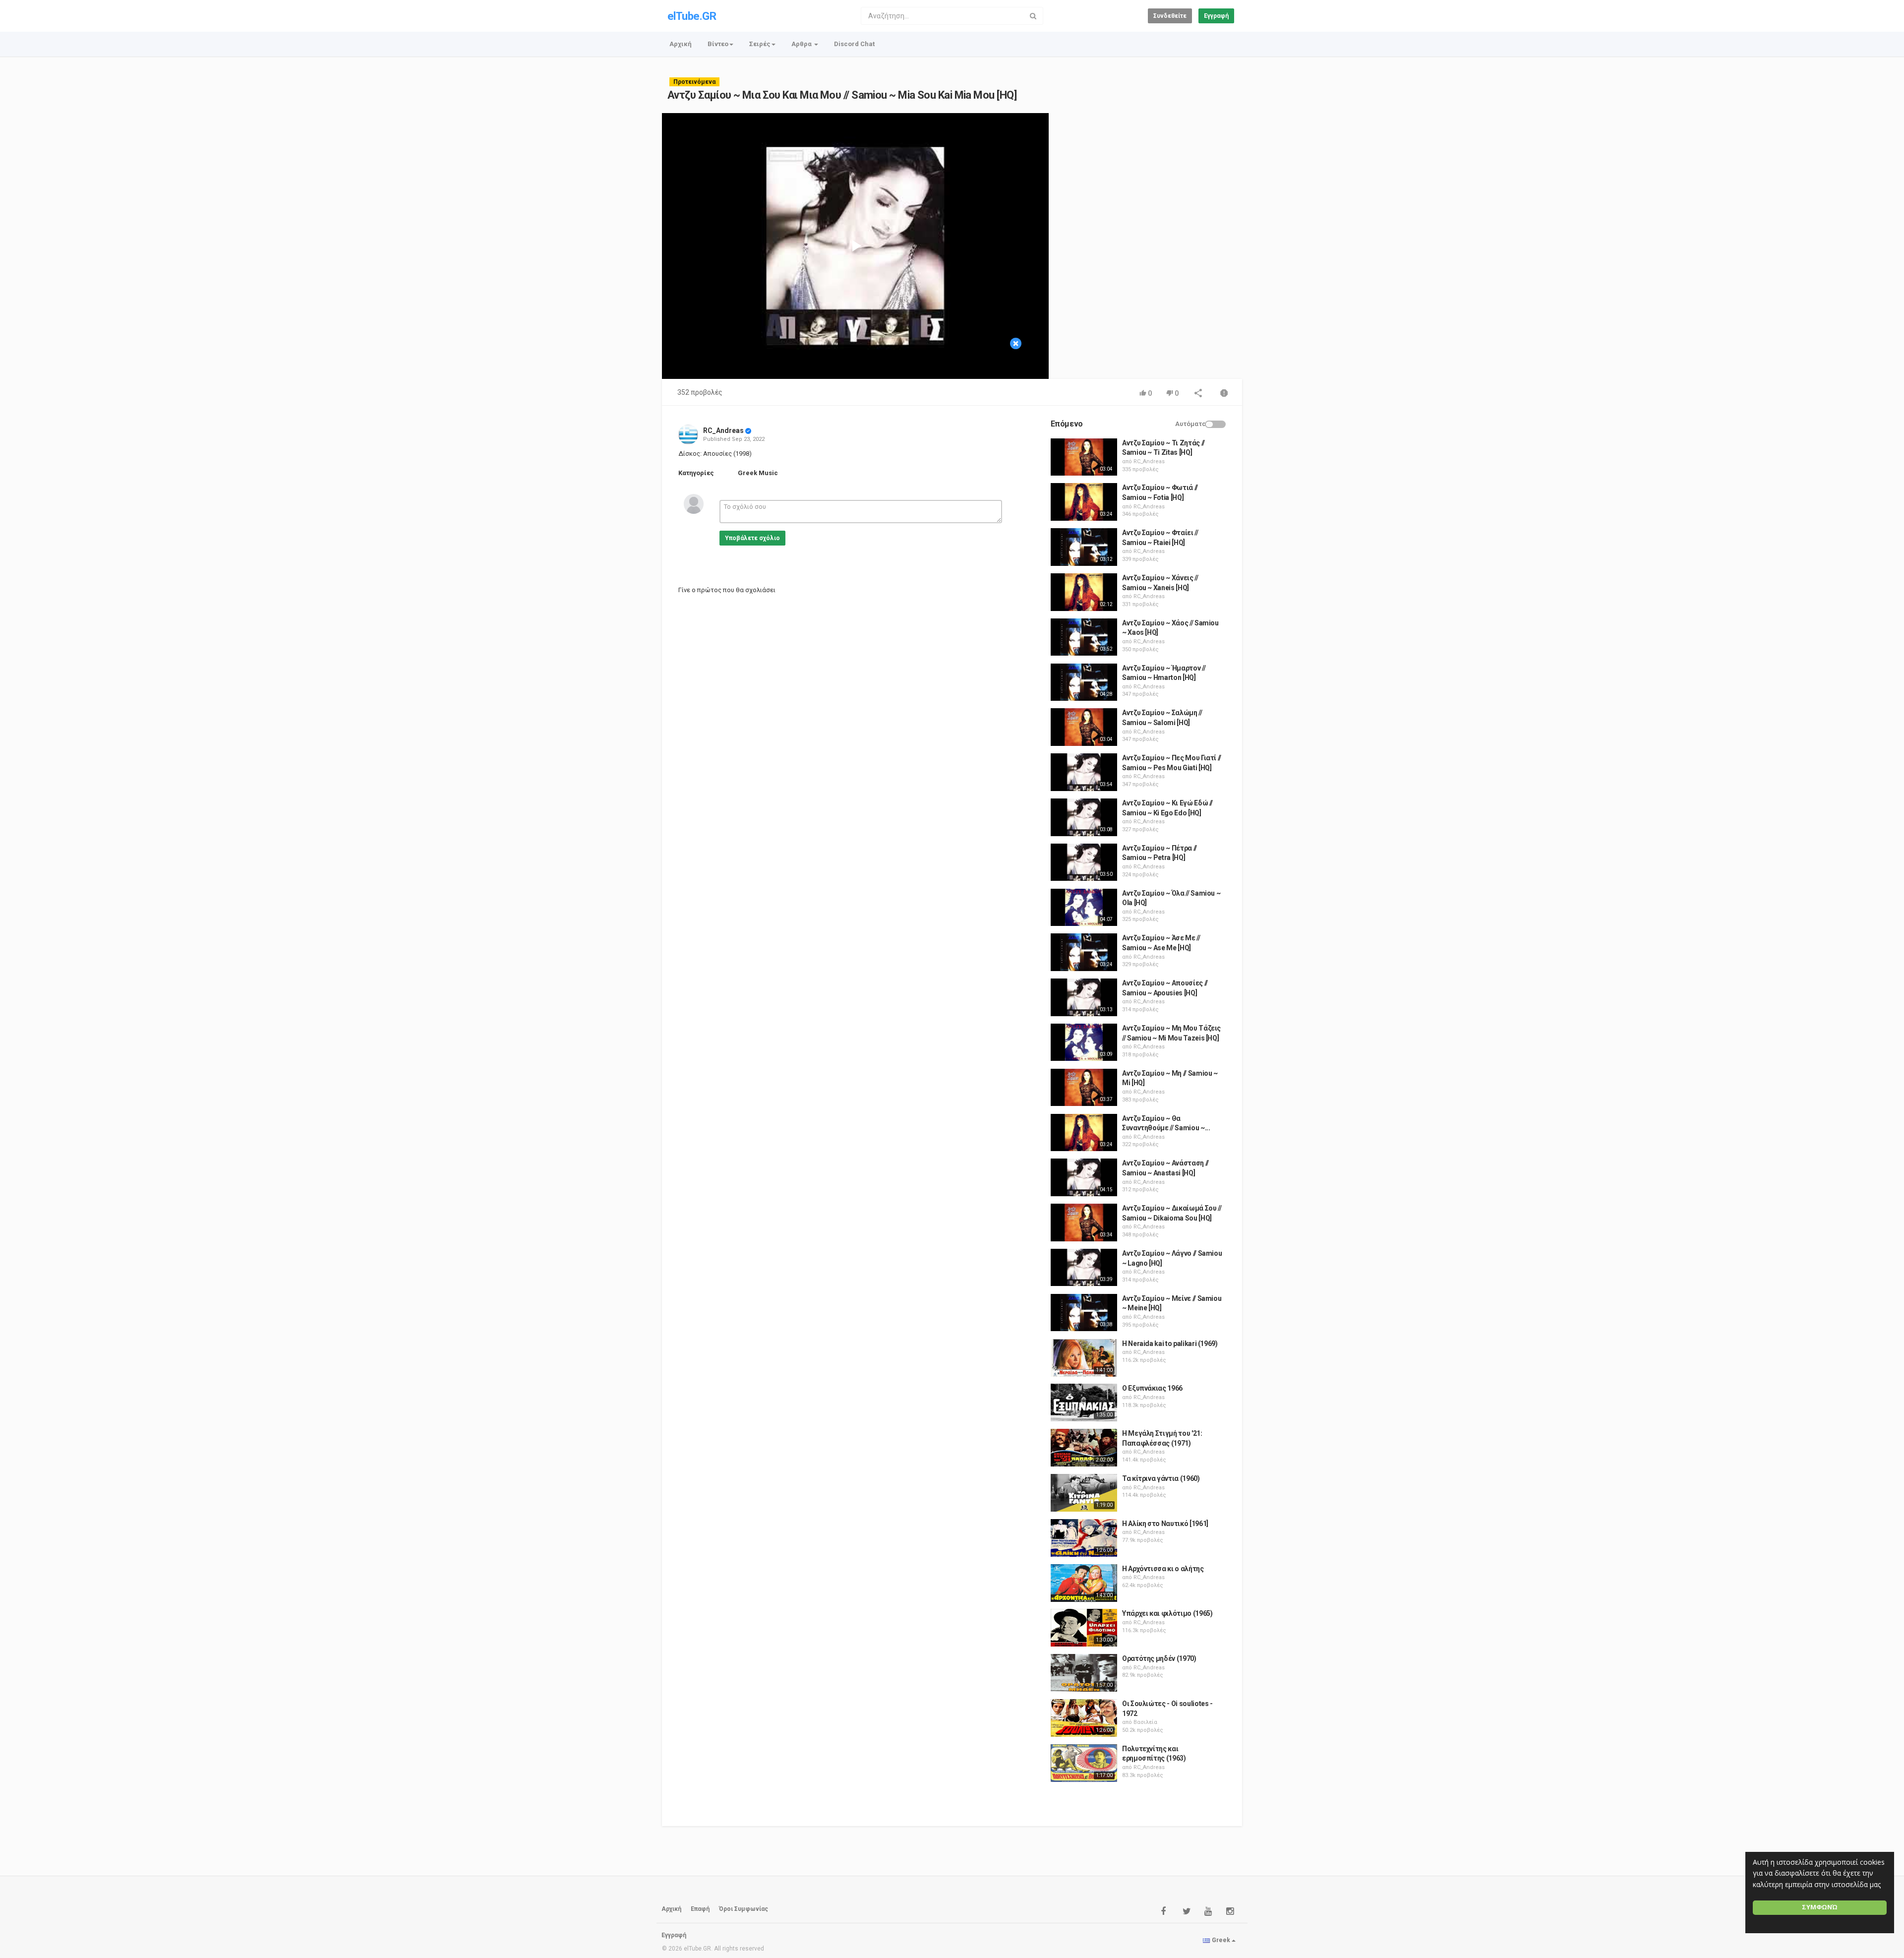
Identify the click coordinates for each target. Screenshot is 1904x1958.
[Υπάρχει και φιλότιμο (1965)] (1084, 1628)
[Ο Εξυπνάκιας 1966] (1084, 1403)
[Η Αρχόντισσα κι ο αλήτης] (1084, 1583)
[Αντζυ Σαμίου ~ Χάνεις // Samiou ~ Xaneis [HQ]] (1084, 592)
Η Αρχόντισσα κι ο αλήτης (1163, 1569)
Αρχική (681, 44)
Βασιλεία (1145, 1722)
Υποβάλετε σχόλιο (752, 538)
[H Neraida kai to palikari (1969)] (1084, 1358)
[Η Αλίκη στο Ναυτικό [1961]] (1084, 1538)
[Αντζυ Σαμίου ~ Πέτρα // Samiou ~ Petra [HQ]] (1084, 862)
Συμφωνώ (1820, 1907)
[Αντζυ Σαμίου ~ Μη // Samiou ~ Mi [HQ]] (1084, 1088)
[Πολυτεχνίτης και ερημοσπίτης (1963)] (1084, 1763)
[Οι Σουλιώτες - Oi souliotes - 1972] (1084, 1718)
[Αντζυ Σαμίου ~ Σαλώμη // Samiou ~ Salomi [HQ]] (1084, 727)
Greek (1221, 1940)
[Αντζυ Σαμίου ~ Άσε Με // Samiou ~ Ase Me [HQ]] (1084, 952)
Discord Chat (854, 44)
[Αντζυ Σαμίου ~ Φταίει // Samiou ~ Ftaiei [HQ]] (1084, 547)
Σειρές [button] (760, 44)
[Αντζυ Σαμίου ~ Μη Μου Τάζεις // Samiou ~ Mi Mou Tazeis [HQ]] (1084, 1042)
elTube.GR (692, 16)
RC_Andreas (723, 430)
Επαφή (700, 1909)
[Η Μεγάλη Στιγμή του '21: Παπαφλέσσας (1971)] (1084, 1448)
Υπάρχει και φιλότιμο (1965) (1167, 1613)
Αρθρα (802, 44)
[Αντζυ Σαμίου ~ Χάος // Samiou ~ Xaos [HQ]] (1084, 637)
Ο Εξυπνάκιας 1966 (1152, 1388)
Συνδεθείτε (1170, 16)
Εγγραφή (1216, 16)
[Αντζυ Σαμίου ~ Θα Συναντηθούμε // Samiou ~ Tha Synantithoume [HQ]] (1084, 1133)
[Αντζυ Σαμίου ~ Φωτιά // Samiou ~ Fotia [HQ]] (1084, 502)
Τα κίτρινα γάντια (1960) (1161, 1478)
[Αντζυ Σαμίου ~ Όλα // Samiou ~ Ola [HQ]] (1084, 908)
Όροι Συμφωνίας (744, 1909)
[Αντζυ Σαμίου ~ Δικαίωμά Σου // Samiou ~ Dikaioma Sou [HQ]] (1084, 1223)
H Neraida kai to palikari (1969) (1170, 1344)
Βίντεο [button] (718, 44)
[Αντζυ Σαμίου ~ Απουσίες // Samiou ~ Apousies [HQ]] (1084, 997)
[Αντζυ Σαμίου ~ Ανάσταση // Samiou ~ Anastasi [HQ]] (1084, 1177)
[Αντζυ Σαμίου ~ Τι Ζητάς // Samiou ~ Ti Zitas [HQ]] (1084, 457)
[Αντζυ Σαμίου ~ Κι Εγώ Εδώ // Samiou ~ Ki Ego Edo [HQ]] (1084, 817)
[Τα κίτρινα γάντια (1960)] (1084, 1493)
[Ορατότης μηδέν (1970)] (1084, 1673)
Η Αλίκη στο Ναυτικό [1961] (1165, 1524)
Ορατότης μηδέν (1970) (1159, 1658)
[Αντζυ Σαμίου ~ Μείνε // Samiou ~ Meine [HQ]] (1084, 1313)
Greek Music (758, 473)
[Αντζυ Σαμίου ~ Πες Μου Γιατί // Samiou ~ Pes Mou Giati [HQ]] (1084, 772)
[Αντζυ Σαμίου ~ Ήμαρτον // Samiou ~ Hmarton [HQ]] (1084, 682)
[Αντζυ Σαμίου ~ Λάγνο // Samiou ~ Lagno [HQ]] (1084, 1268)
